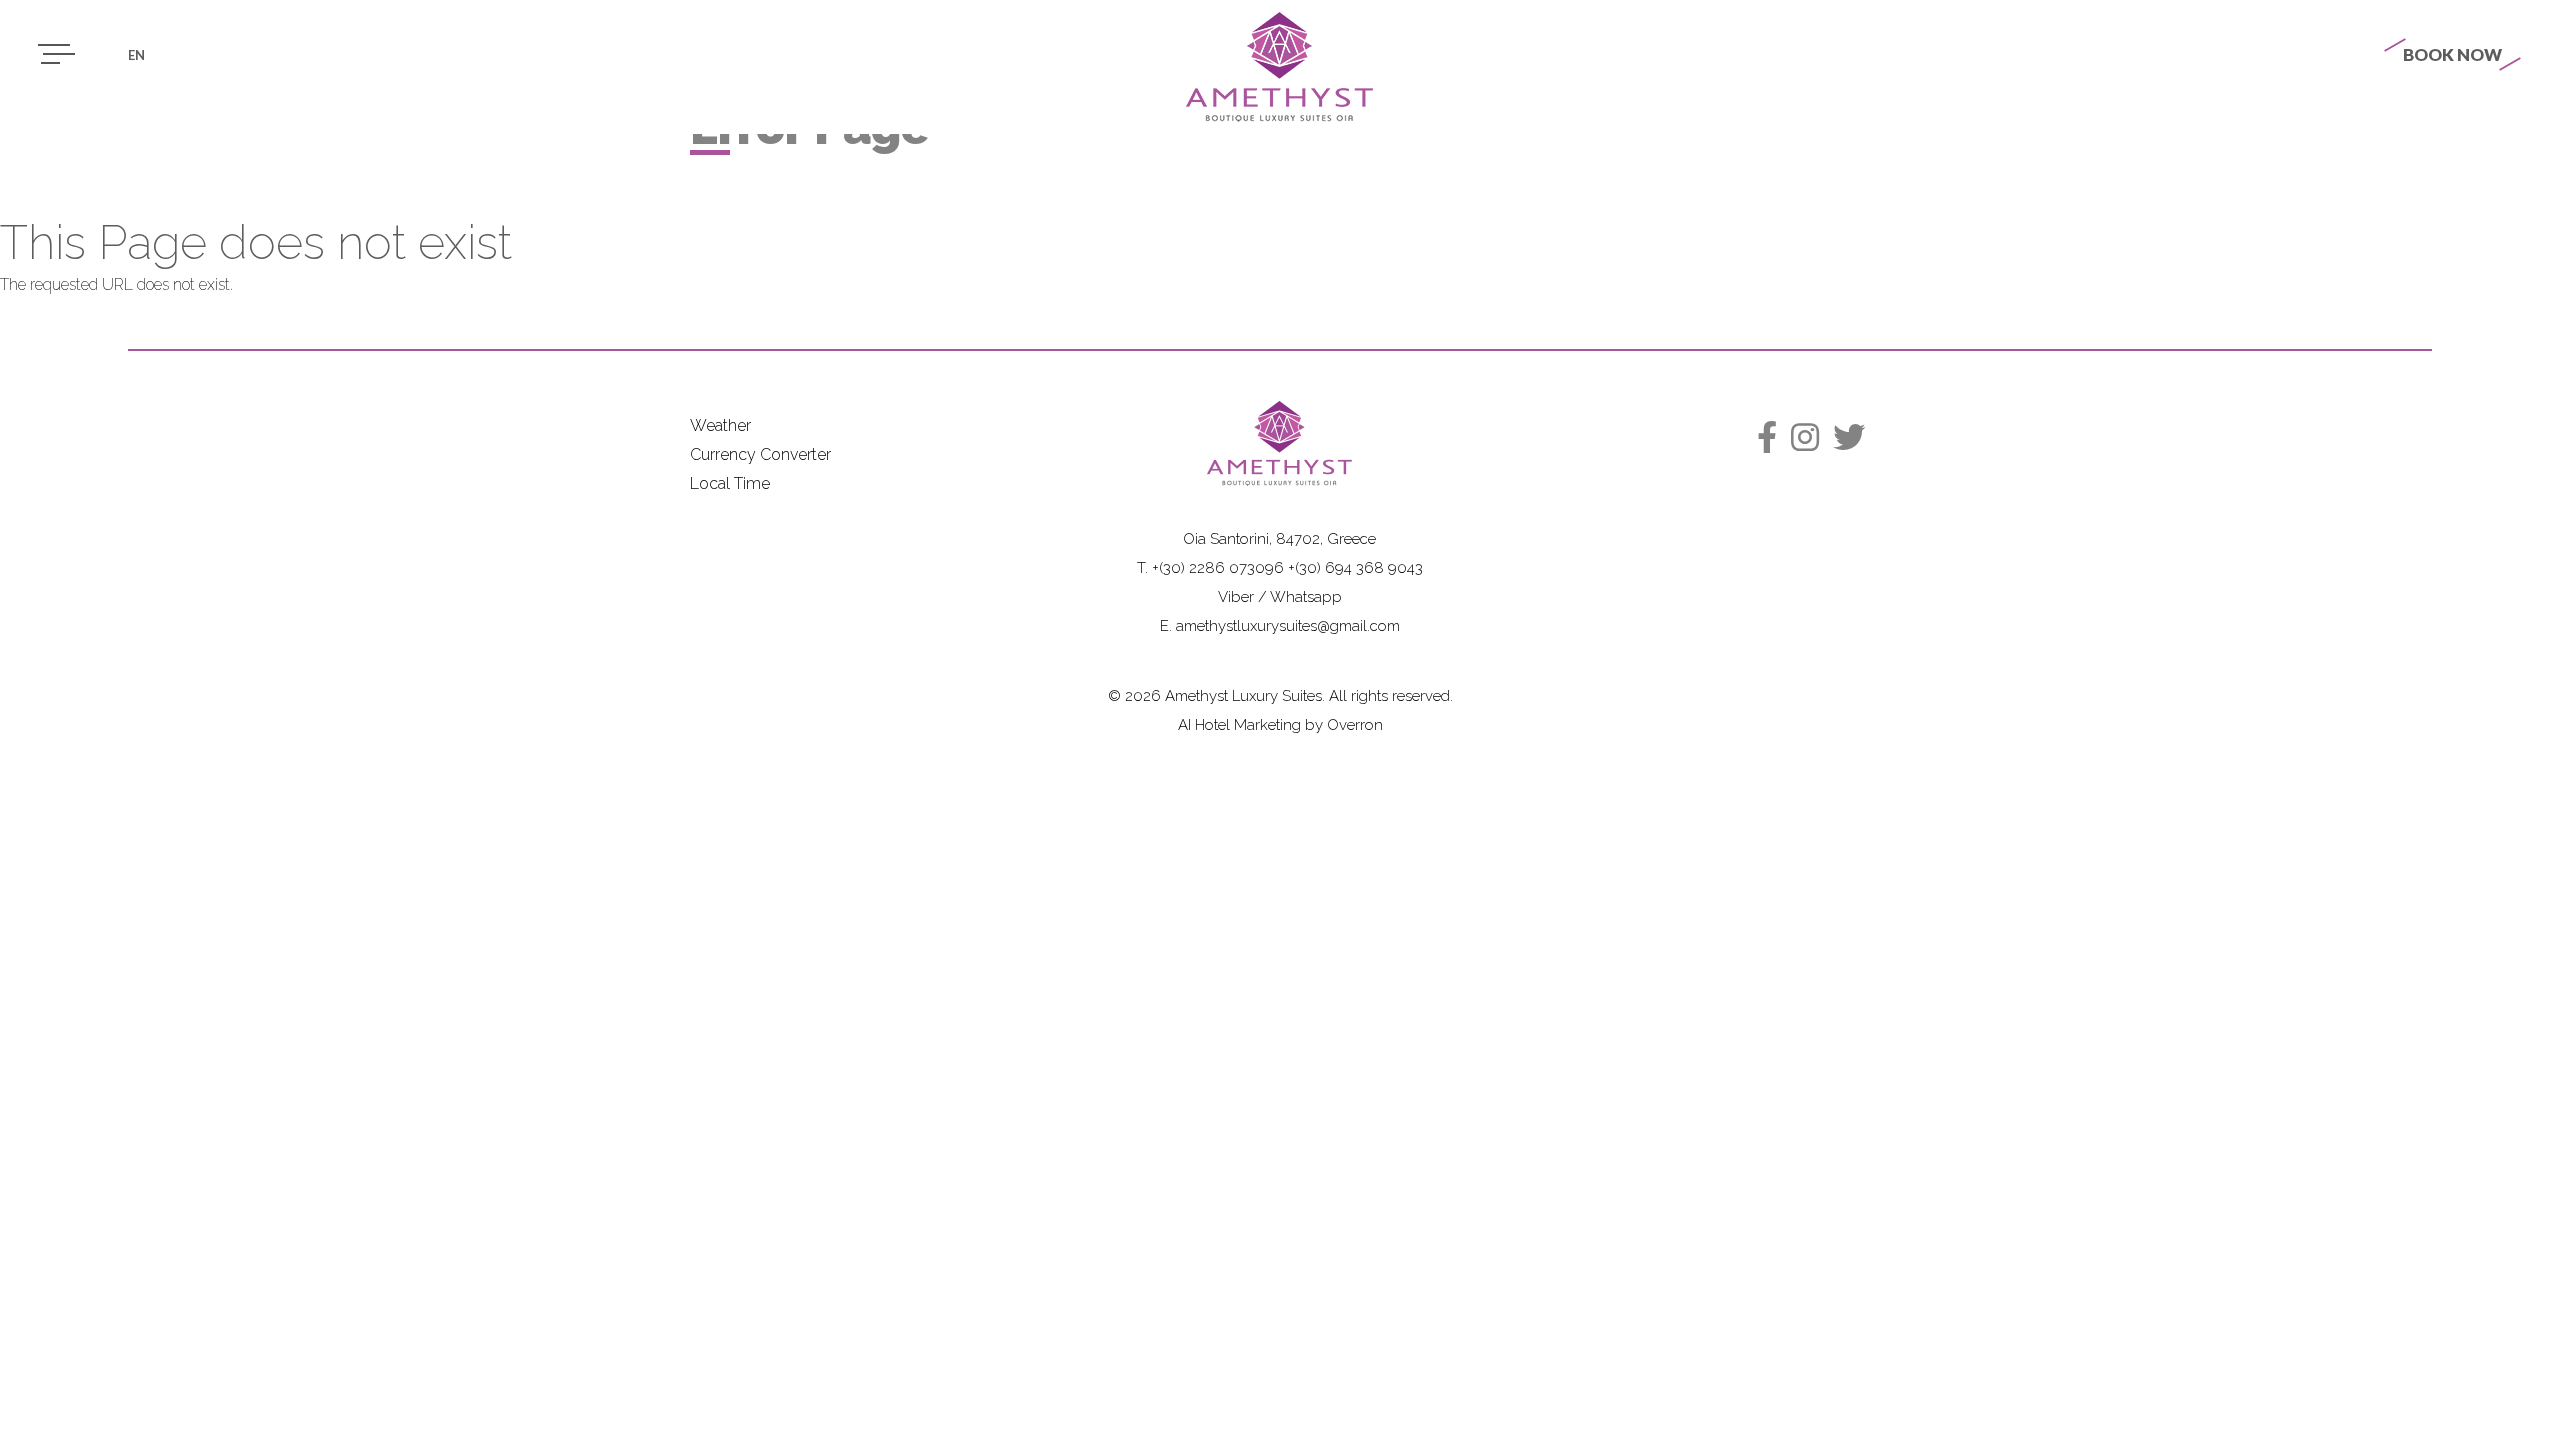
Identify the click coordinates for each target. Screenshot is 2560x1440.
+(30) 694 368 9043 (1355, 568)
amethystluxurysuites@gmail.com (1288, 626)
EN (136, 55)
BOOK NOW (2452, 54)
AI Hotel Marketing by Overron (1280, 725)
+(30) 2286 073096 (1218, 568)
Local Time (730, 483)
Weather (720, 425)
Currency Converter (760, 454)
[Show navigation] (54, 54)
